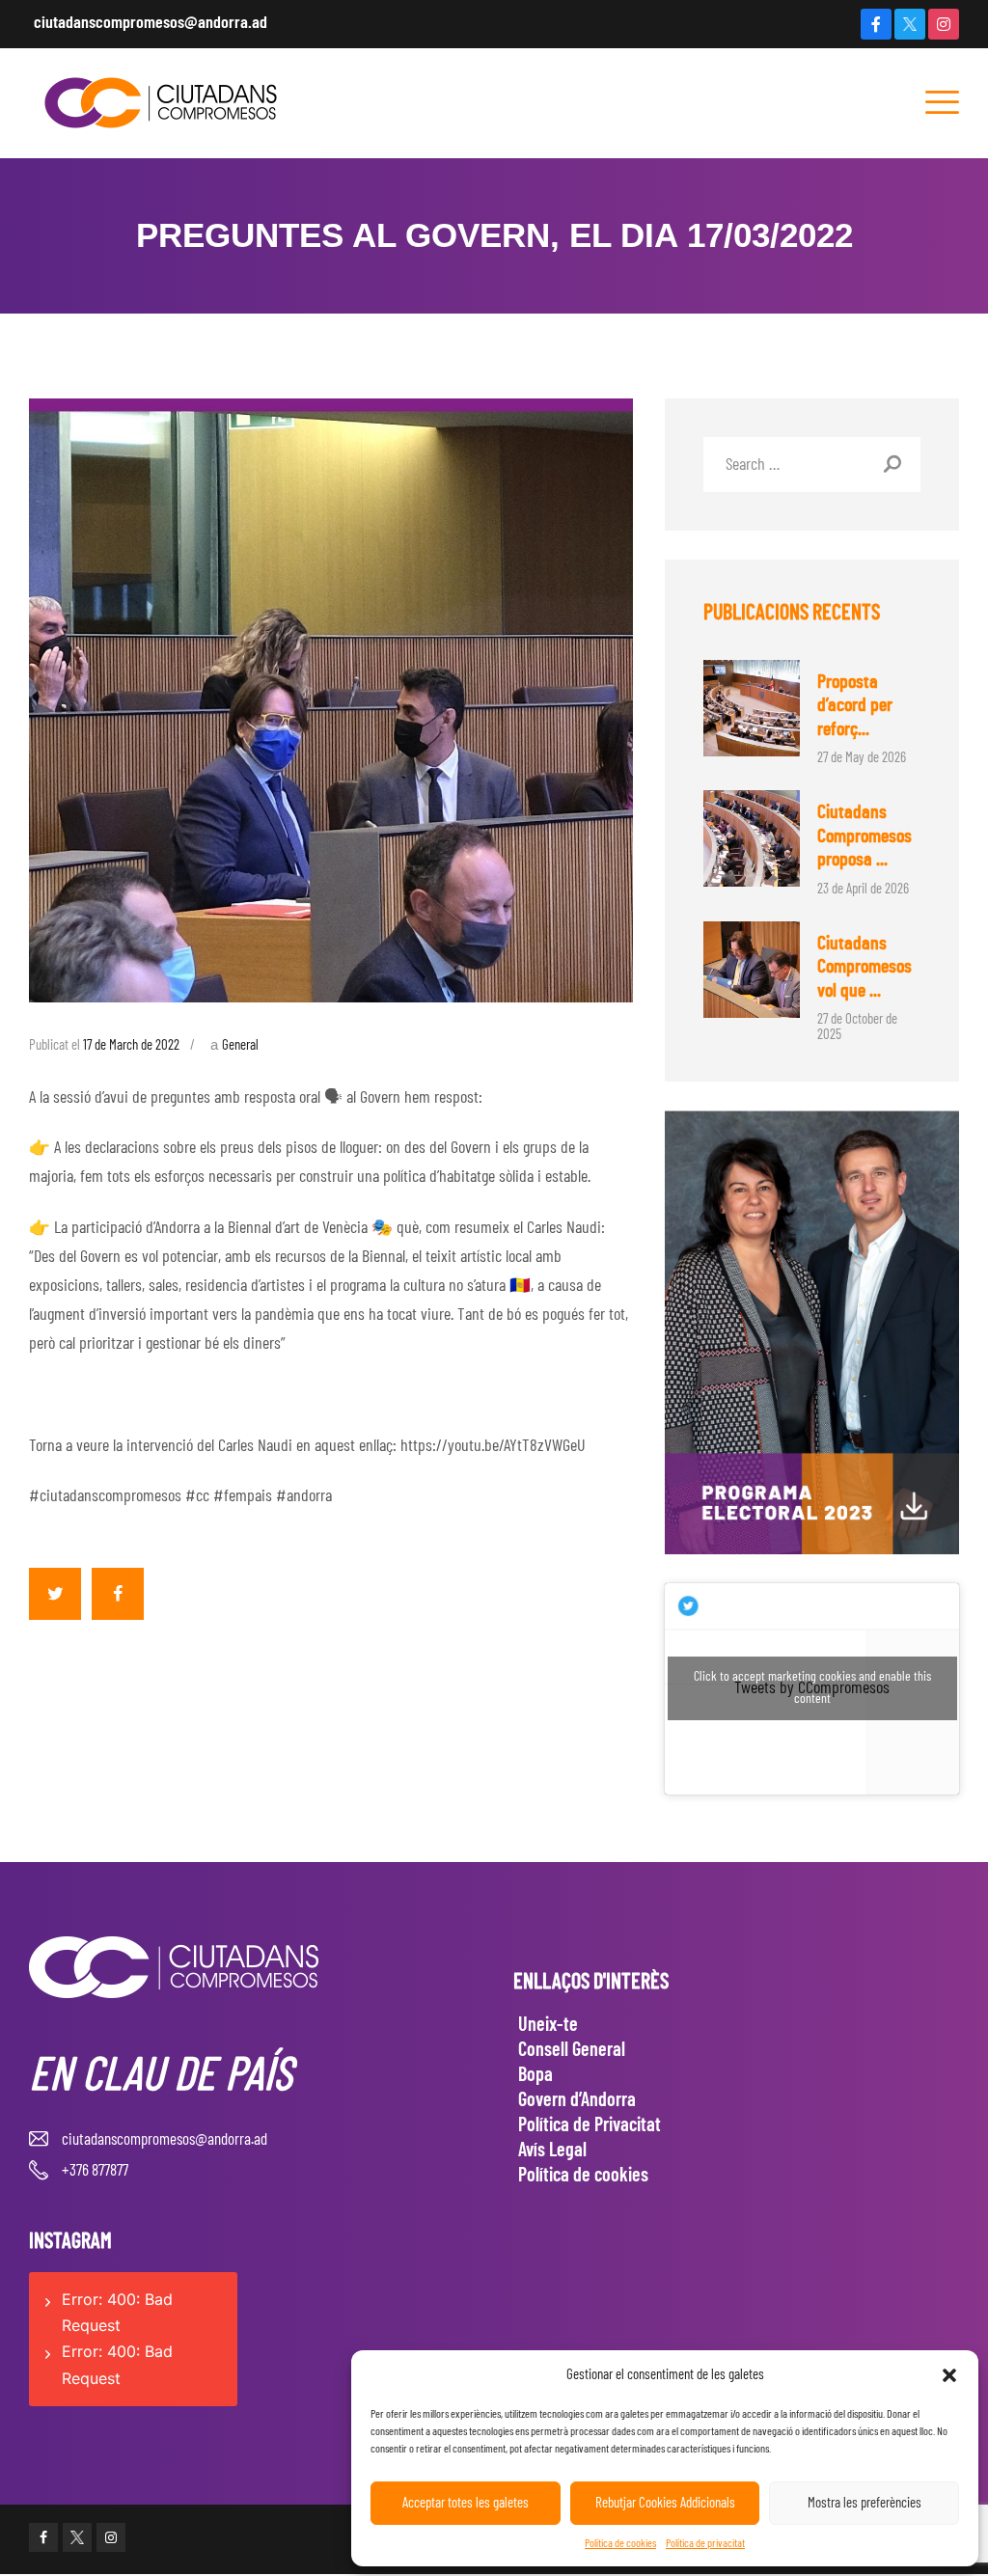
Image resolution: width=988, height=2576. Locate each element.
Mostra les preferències (864, 2503)
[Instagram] (944, 24)
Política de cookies (620, 2543)
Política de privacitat (705, 2543)
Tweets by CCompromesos (812, 1688)
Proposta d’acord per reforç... (855, 706)
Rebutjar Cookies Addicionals (665, 2503)
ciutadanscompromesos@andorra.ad (151, 23)
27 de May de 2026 (862, 758)
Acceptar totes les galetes (466, 2503)
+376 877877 (95, 2170)
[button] (949, 2375)
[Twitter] (910, 24)
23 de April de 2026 (863, 889)
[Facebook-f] (876, 24)
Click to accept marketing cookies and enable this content (812, 1688)
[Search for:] (812, 465)
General (240, 1045)
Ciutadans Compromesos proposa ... (864, 836)
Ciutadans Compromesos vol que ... (864, 967)
